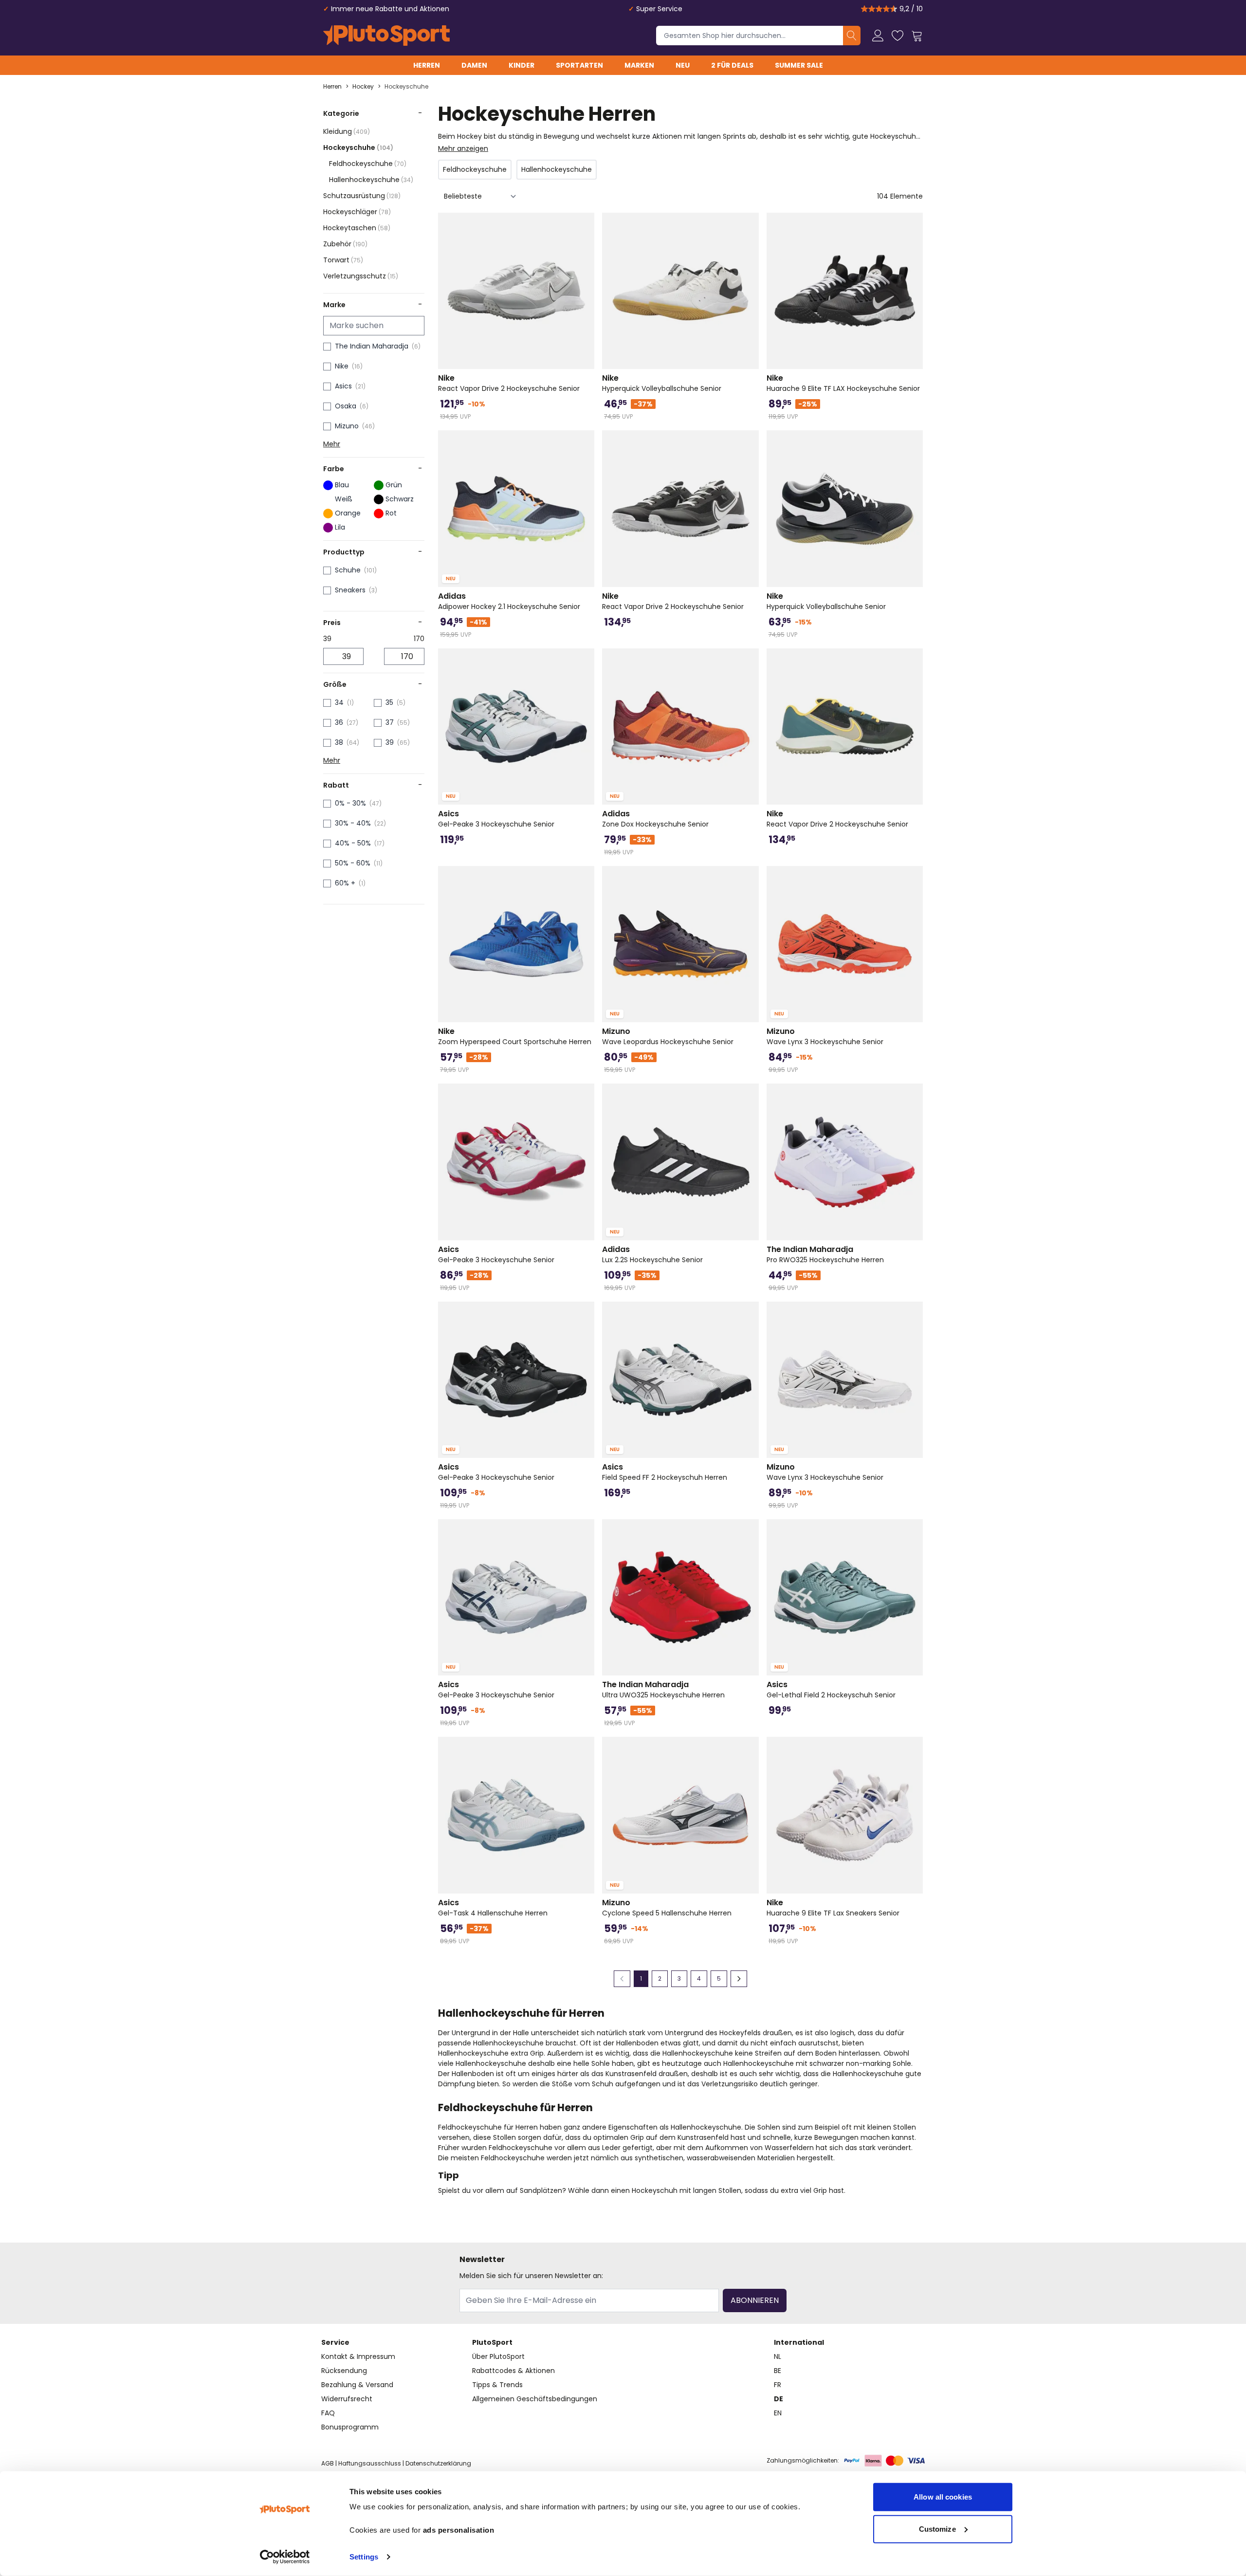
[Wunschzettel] (898, 36)
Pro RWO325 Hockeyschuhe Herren (825, 1254)
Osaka (346, 406)
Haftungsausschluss (370, 2463)
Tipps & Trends (497, 2385)
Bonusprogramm (350, 2427)
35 (389, 702)
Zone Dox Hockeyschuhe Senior (655, 819)
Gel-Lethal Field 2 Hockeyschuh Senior (831, 1690)
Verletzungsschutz (361, 276)
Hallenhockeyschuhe (371, 180)
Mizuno (347, 426)
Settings (364, 2557)
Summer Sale (799, 65)
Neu (683, 65)
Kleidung (347, 131)
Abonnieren (755, 2300)
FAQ (328, 2413)
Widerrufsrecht (347, 2399)
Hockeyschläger (357, 212)
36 (339, 722)
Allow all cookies (943, 2497)
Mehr (332, 444)
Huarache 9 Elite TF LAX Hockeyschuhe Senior (843, 383)
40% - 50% (353, 843)
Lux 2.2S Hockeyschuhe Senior (652, 1254)
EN (778, 2413)
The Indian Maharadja (372, 346)
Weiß (344, 499)
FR (778, 2385)
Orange (348, 513)
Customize (937, 2529)
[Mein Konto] (878, 36)
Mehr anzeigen (463, 148)
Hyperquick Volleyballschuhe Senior (662, 383)
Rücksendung (344, 2371)
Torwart (343, 260)
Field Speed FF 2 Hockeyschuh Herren (665, 1472)
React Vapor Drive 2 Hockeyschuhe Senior (509, 383)
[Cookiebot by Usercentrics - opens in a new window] (285, 2557)
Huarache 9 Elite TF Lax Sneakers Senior (833, 1908)
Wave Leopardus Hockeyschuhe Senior (668, 1036)
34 (339, 702)
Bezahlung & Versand (357, 2385)
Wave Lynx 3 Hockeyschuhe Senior (825, 1036)
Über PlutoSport (498, 2356)
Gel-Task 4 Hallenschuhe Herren (493, 1908)
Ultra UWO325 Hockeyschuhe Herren (663, 1690)
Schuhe (348, 570)
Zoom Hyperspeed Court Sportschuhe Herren (515, 1036)
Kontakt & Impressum (358, 2356)
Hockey (363, 87)
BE (778, 2371)
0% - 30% (350, 803)
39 (390, 742)
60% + (345, 883)
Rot (391, 513)
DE (779, 2399)
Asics (343, 386)
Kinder (522, 65)
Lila (340, 527)
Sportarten (579, 65)
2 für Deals (732, 65)
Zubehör (345, 244)
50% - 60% (353, 863)
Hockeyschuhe (406, 87)
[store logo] (386, 36)
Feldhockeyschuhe (368, 164)
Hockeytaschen (357, 228)
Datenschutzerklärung (438, 2463)
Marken (639, 65)
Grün (394, 485)
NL (778, 2356)
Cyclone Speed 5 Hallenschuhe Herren (667, 1908)
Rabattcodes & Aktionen (513, 2371)
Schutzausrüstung (362, 196)
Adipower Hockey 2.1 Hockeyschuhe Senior (509, 601)
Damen (474, 65)
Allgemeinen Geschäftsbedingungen (535, 2399)
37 (390, 722)
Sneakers (350, 590)
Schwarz (400, 499)
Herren (427, 65)
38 (339, 742)
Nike (342, 366)
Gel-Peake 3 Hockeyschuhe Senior (496, 819)
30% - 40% (353, 823)
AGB (328, 2463)
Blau (342, 485)
